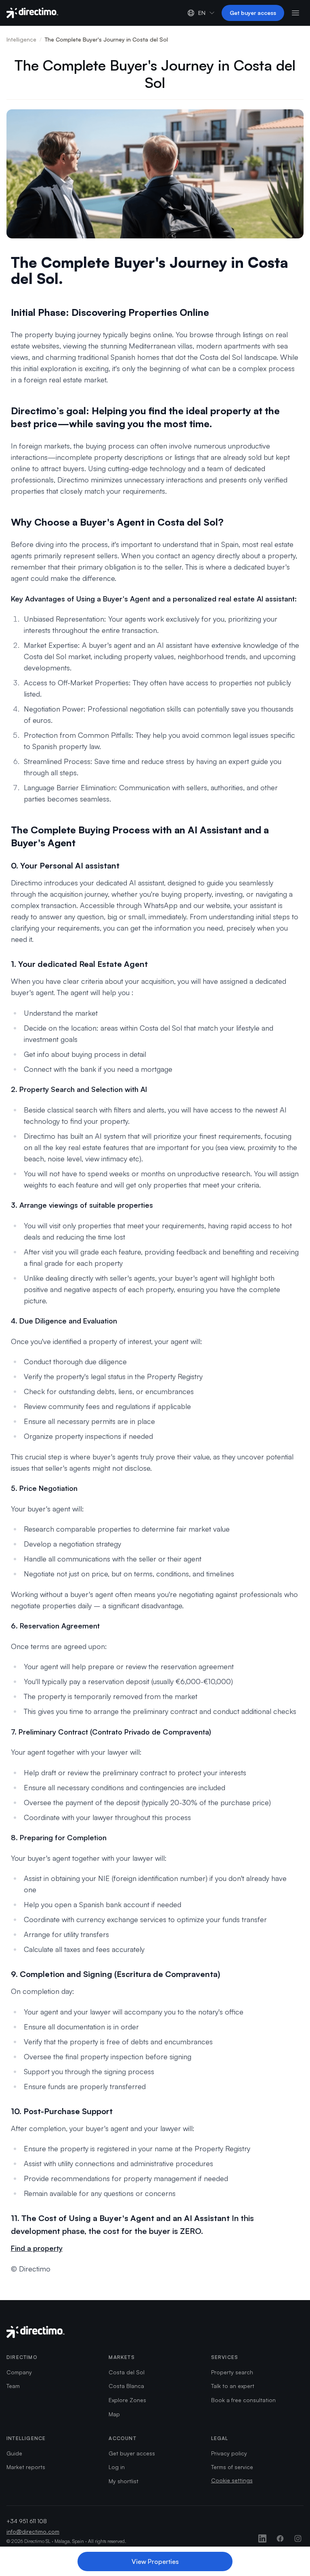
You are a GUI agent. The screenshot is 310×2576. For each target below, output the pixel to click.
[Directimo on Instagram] (298, 2538)
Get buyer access (253, 13)
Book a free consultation (243, 2400)
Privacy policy (229, 2453)
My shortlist (124, 2481)
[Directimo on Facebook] (280, 2538)
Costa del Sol (127, 2372)
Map (114, 2414)
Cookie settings (232, 2480)
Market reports (26, 2467)
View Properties (155, 2561)
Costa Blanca (126, 2386)
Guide (14, 2453)
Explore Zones (127, 2400)
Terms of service (232, 2467)
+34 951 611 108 (27, 2521)
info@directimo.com (33, 2531)
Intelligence (21, 39)
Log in (117, 2467)
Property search (232, 2372)
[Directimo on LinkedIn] (262, 2538)
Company (19, 2372)
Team (13, 2386)
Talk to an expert (233, 2386)
